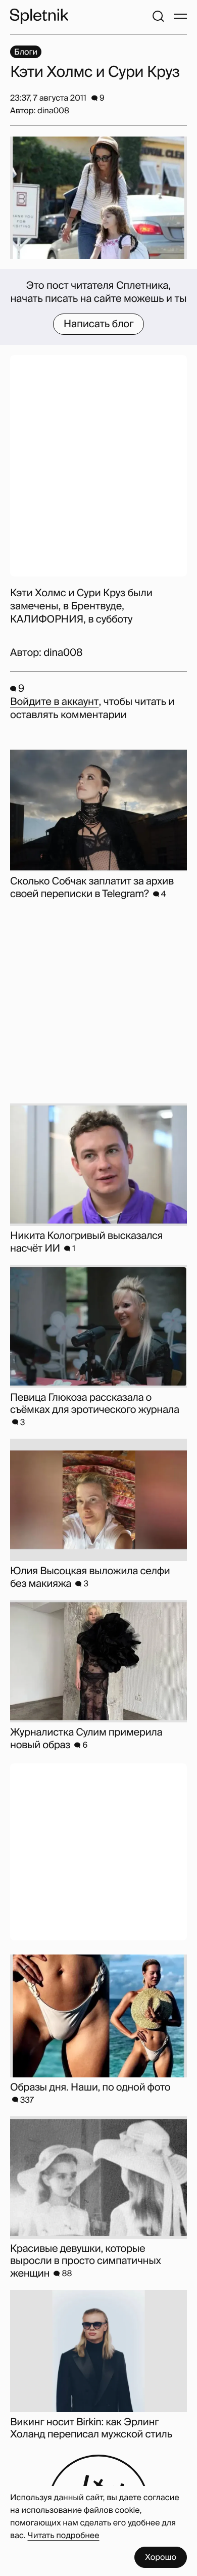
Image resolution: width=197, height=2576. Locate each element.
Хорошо (161, 2557)
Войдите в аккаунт (54, 702)
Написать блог (99, 324)
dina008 (63, 653)
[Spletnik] (39, 16)
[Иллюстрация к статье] (98, 198)
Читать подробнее (64, 2535)
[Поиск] (158, 16)
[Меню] (180, 16)
